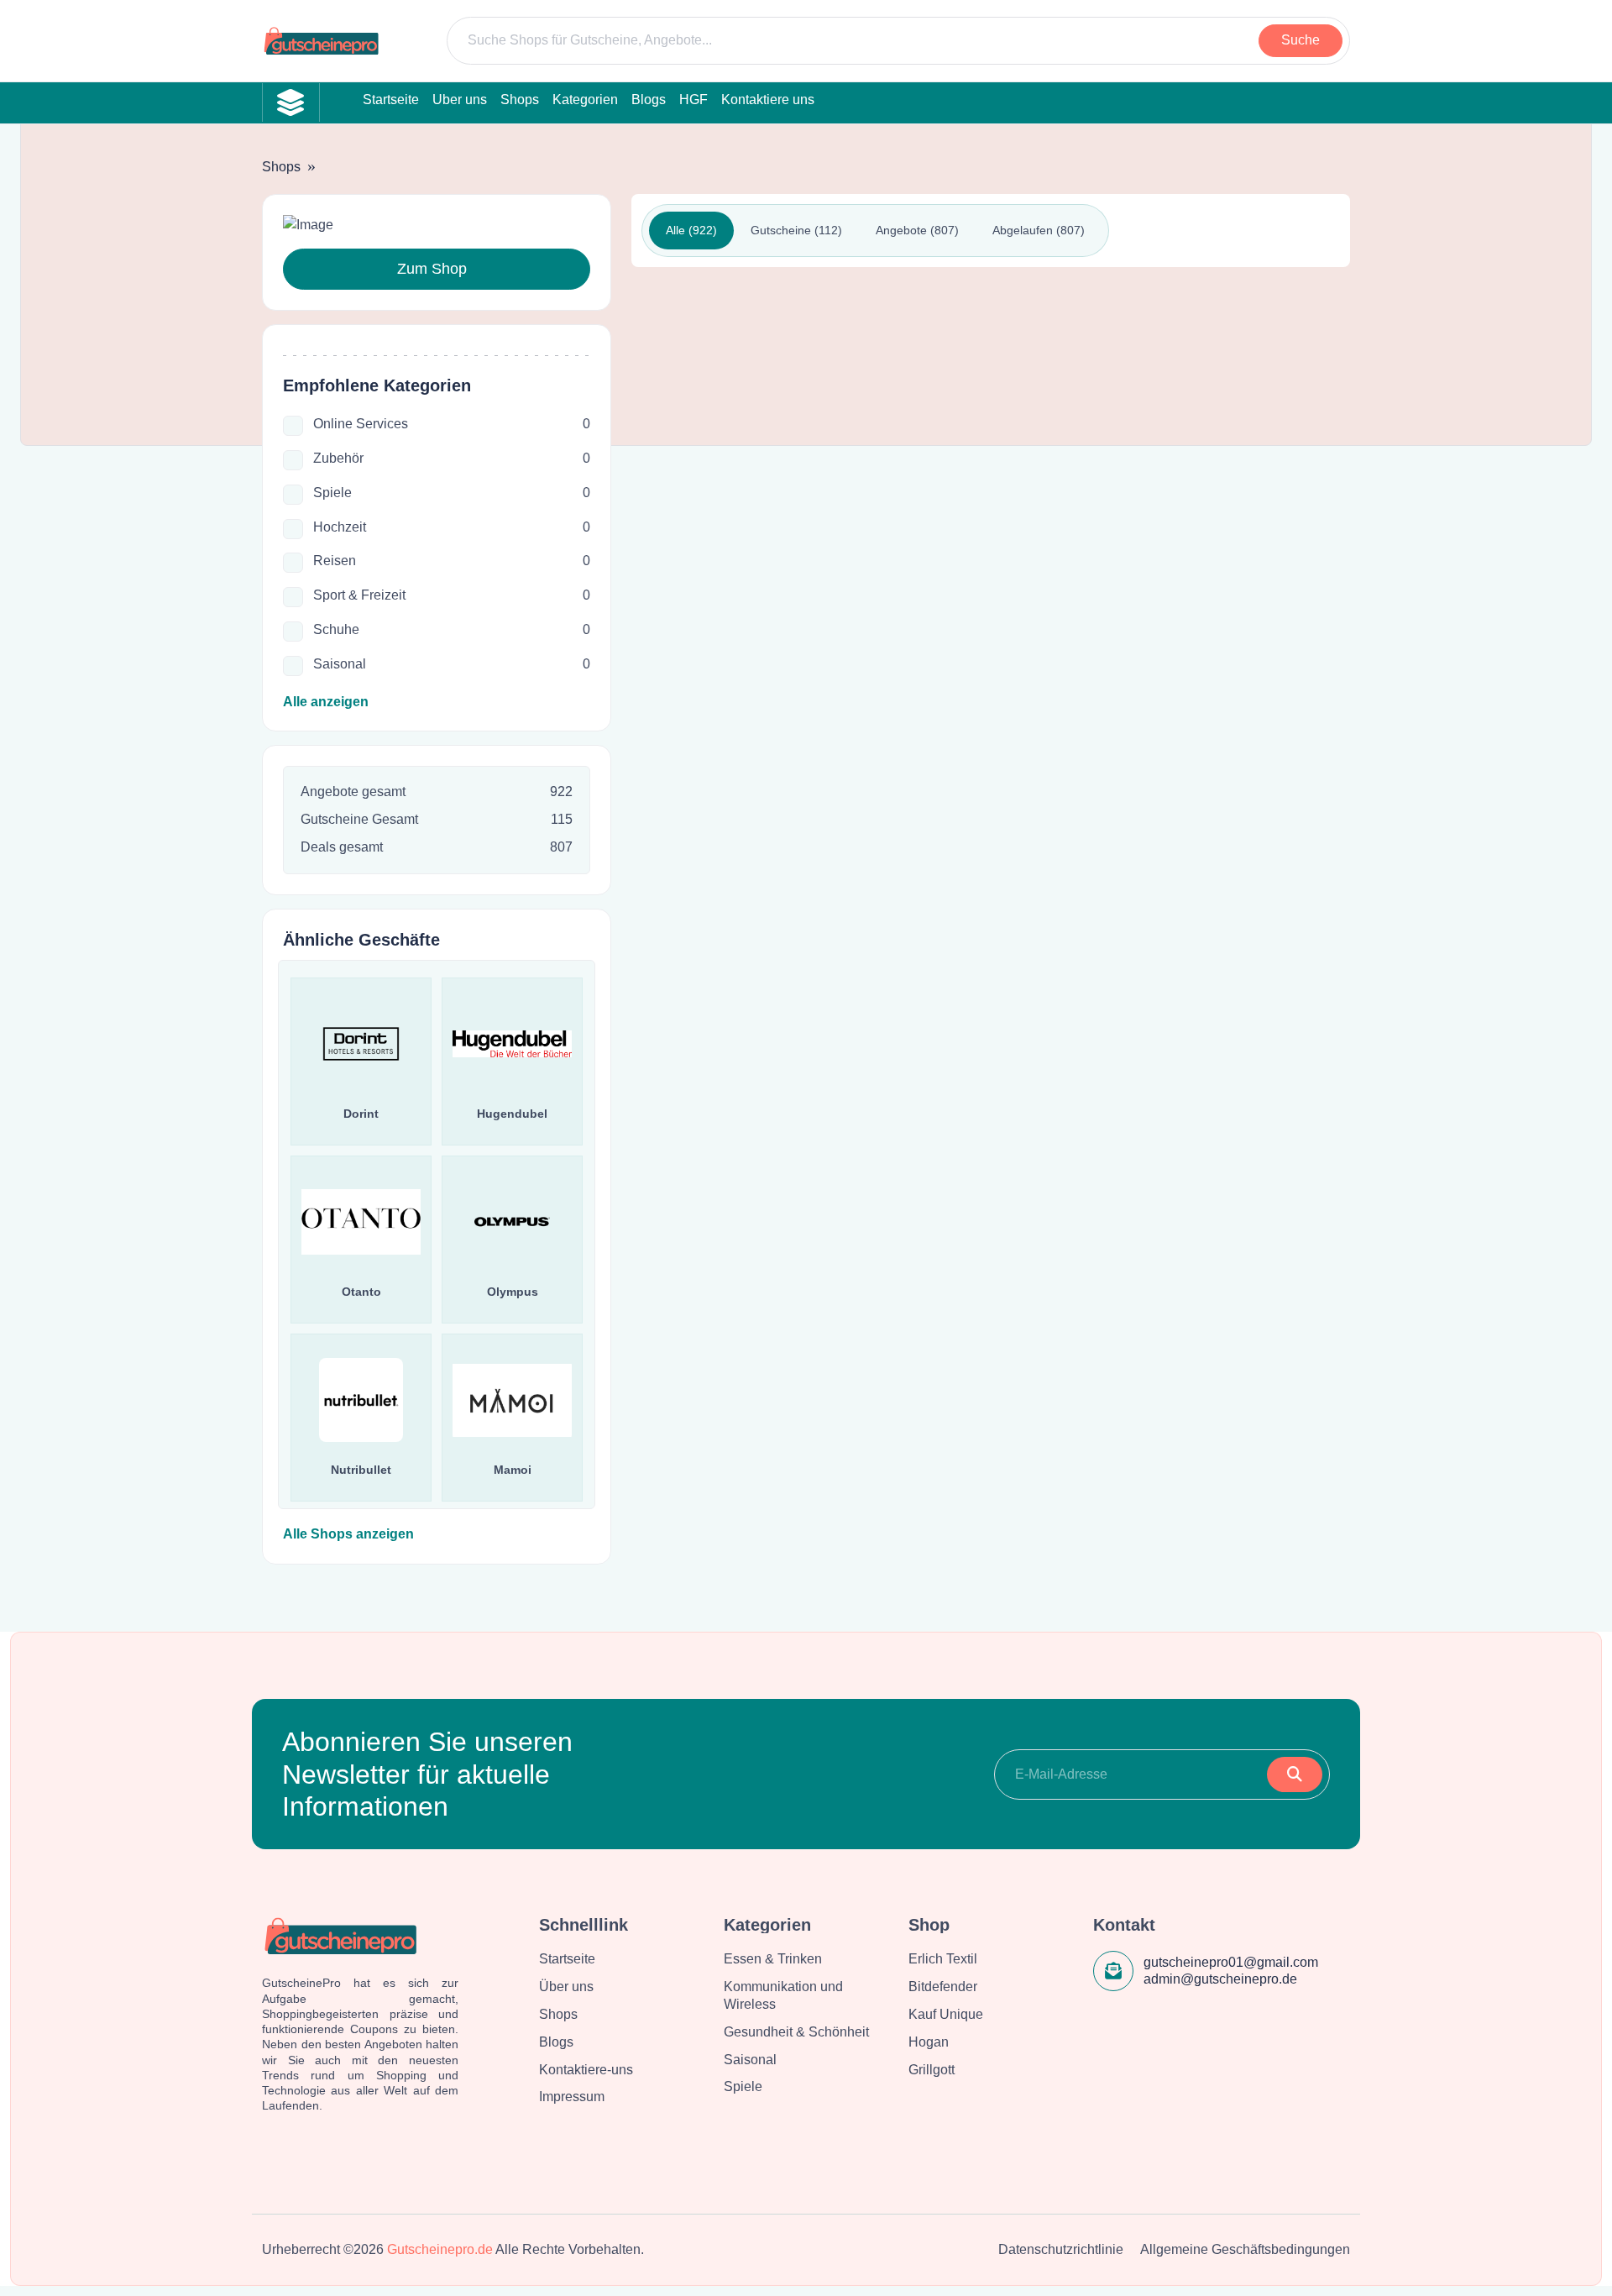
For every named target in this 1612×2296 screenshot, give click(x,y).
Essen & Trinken (773, 1959)
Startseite (567, 1959)
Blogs (556, 2042)
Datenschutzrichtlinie (1061, 2249)
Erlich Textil (943, 1959)
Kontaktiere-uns (586, 2070)
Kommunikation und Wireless (783, 1995)
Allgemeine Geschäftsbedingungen (1245, 2249)
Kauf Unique (946, 2014)
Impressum (572, 2097)
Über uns (566, 1987)
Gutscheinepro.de (440, 2249)
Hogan (929, 2042)
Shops (281, 167)
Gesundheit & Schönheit (796, 2032)
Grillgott (932, 2070)
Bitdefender (943, 1987)
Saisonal (750, 2060)
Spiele (743, 2086)
